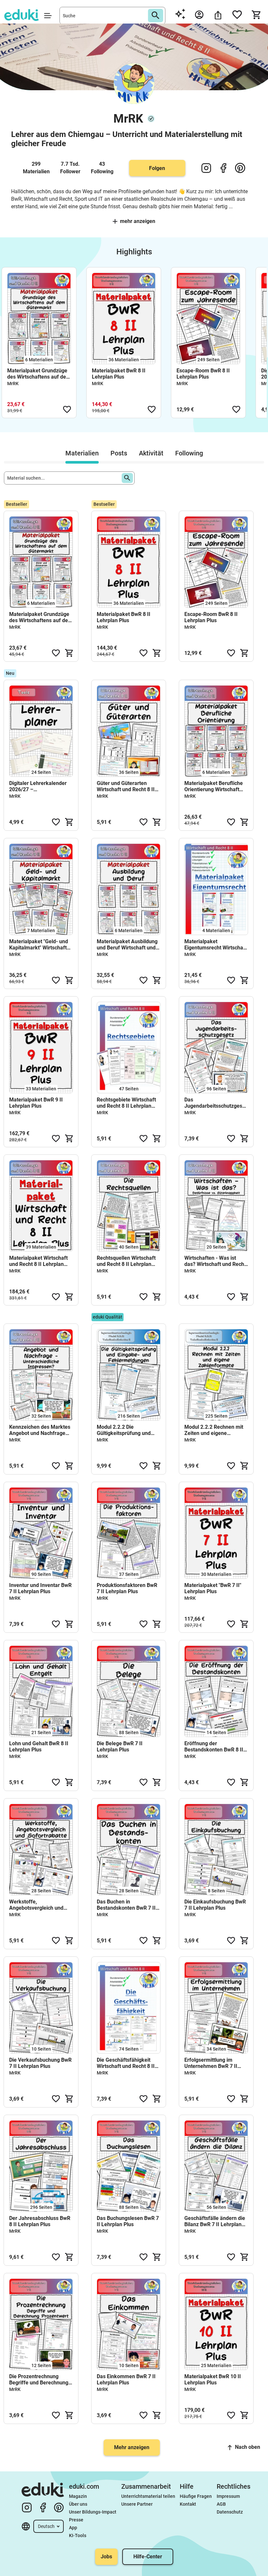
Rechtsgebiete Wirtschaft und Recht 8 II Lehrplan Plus (126, 1103)
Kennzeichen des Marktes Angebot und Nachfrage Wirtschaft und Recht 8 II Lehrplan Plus (40, 1430)
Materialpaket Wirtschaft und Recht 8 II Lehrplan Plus (38, 1261)
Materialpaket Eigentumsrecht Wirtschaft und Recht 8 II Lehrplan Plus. (216, 945)
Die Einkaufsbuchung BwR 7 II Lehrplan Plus (215, 1905)
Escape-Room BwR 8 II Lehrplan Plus (203, 374)
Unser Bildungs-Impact (93, 2512)
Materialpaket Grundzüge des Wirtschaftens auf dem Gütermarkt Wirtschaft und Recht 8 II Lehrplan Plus (39, 374)
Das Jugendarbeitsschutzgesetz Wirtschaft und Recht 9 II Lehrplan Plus (216, 1103)
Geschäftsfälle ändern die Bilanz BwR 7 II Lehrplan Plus (215, 2221)
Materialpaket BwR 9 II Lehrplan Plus (36, 1103)
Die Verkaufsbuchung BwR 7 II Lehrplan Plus (40, 2063)
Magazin (78, 2496)
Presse (76, 2520)
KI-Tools (78, 2535)
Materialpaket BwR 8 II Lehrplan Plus (119, 374)
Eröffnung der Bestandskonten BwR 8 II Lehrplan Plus (214, 1747)
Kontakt (188, 2504)
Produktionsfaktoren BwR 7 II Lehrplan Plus (127, 1588)
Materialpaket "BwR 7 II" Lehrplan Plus (213, 1588)
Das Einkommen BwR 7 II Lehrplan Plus (126, 2380)
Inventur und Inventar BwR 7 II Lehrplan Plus (40, 1588)
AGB (221, 2504)
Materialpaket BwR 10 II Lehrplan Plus (213, 2380)
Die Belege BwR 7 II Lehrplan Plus (120, 1747)
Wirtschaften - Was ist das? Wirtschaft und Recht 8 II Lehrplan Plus (215, 1261)
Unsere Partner (137, 2504)
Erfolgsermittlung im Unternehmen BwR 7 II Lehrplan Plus (211, 2063)
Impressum (228, 2496)
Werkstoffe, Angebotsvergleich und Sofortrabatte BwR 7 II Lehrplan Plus (36, 1905)
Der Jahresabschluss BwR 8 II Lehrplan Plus (40, 2221)
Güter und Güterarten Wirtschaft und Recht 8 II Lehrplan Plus (126, 786)
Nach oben (248, 2447)
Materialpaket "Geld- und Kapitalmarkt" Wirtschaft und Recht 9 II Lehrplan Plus (39, 945)
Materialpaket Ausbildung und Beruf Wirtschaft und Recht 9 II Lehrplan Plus (127, 945)
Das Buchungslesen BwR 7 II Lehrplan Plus (128, 2221)
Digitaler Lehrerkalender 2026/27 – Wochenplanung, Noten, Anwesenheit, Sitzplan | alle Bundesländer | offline (40, 786)
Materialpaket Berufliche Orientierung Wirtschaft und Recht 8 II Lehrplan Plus (214, 786)
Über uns (78, 2504)
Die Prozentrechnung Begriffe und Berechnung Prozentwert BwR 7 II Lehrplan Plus (39, 2380)
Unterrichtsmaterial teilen (148, 2496)
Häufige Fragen (196, 2496)
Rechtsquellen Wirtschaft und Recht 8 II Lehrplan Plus (126, 1261)
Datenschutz (230, 2512)
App (73, 2528)
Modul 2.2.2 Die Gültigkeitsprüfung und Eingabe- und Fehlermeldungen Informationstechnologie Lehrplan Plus (126, 1430)
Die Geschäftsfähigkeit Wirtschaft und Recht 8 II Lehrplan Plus (126, 2063)
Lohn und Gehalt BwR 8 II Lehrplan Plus (39, 1747)
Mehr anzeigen (138, 221)
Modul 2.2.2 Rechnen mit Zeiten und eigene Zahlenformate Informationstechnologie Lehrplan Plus (214, 1430)
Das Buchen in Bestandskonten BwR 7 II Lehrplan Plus (126, 1905)
